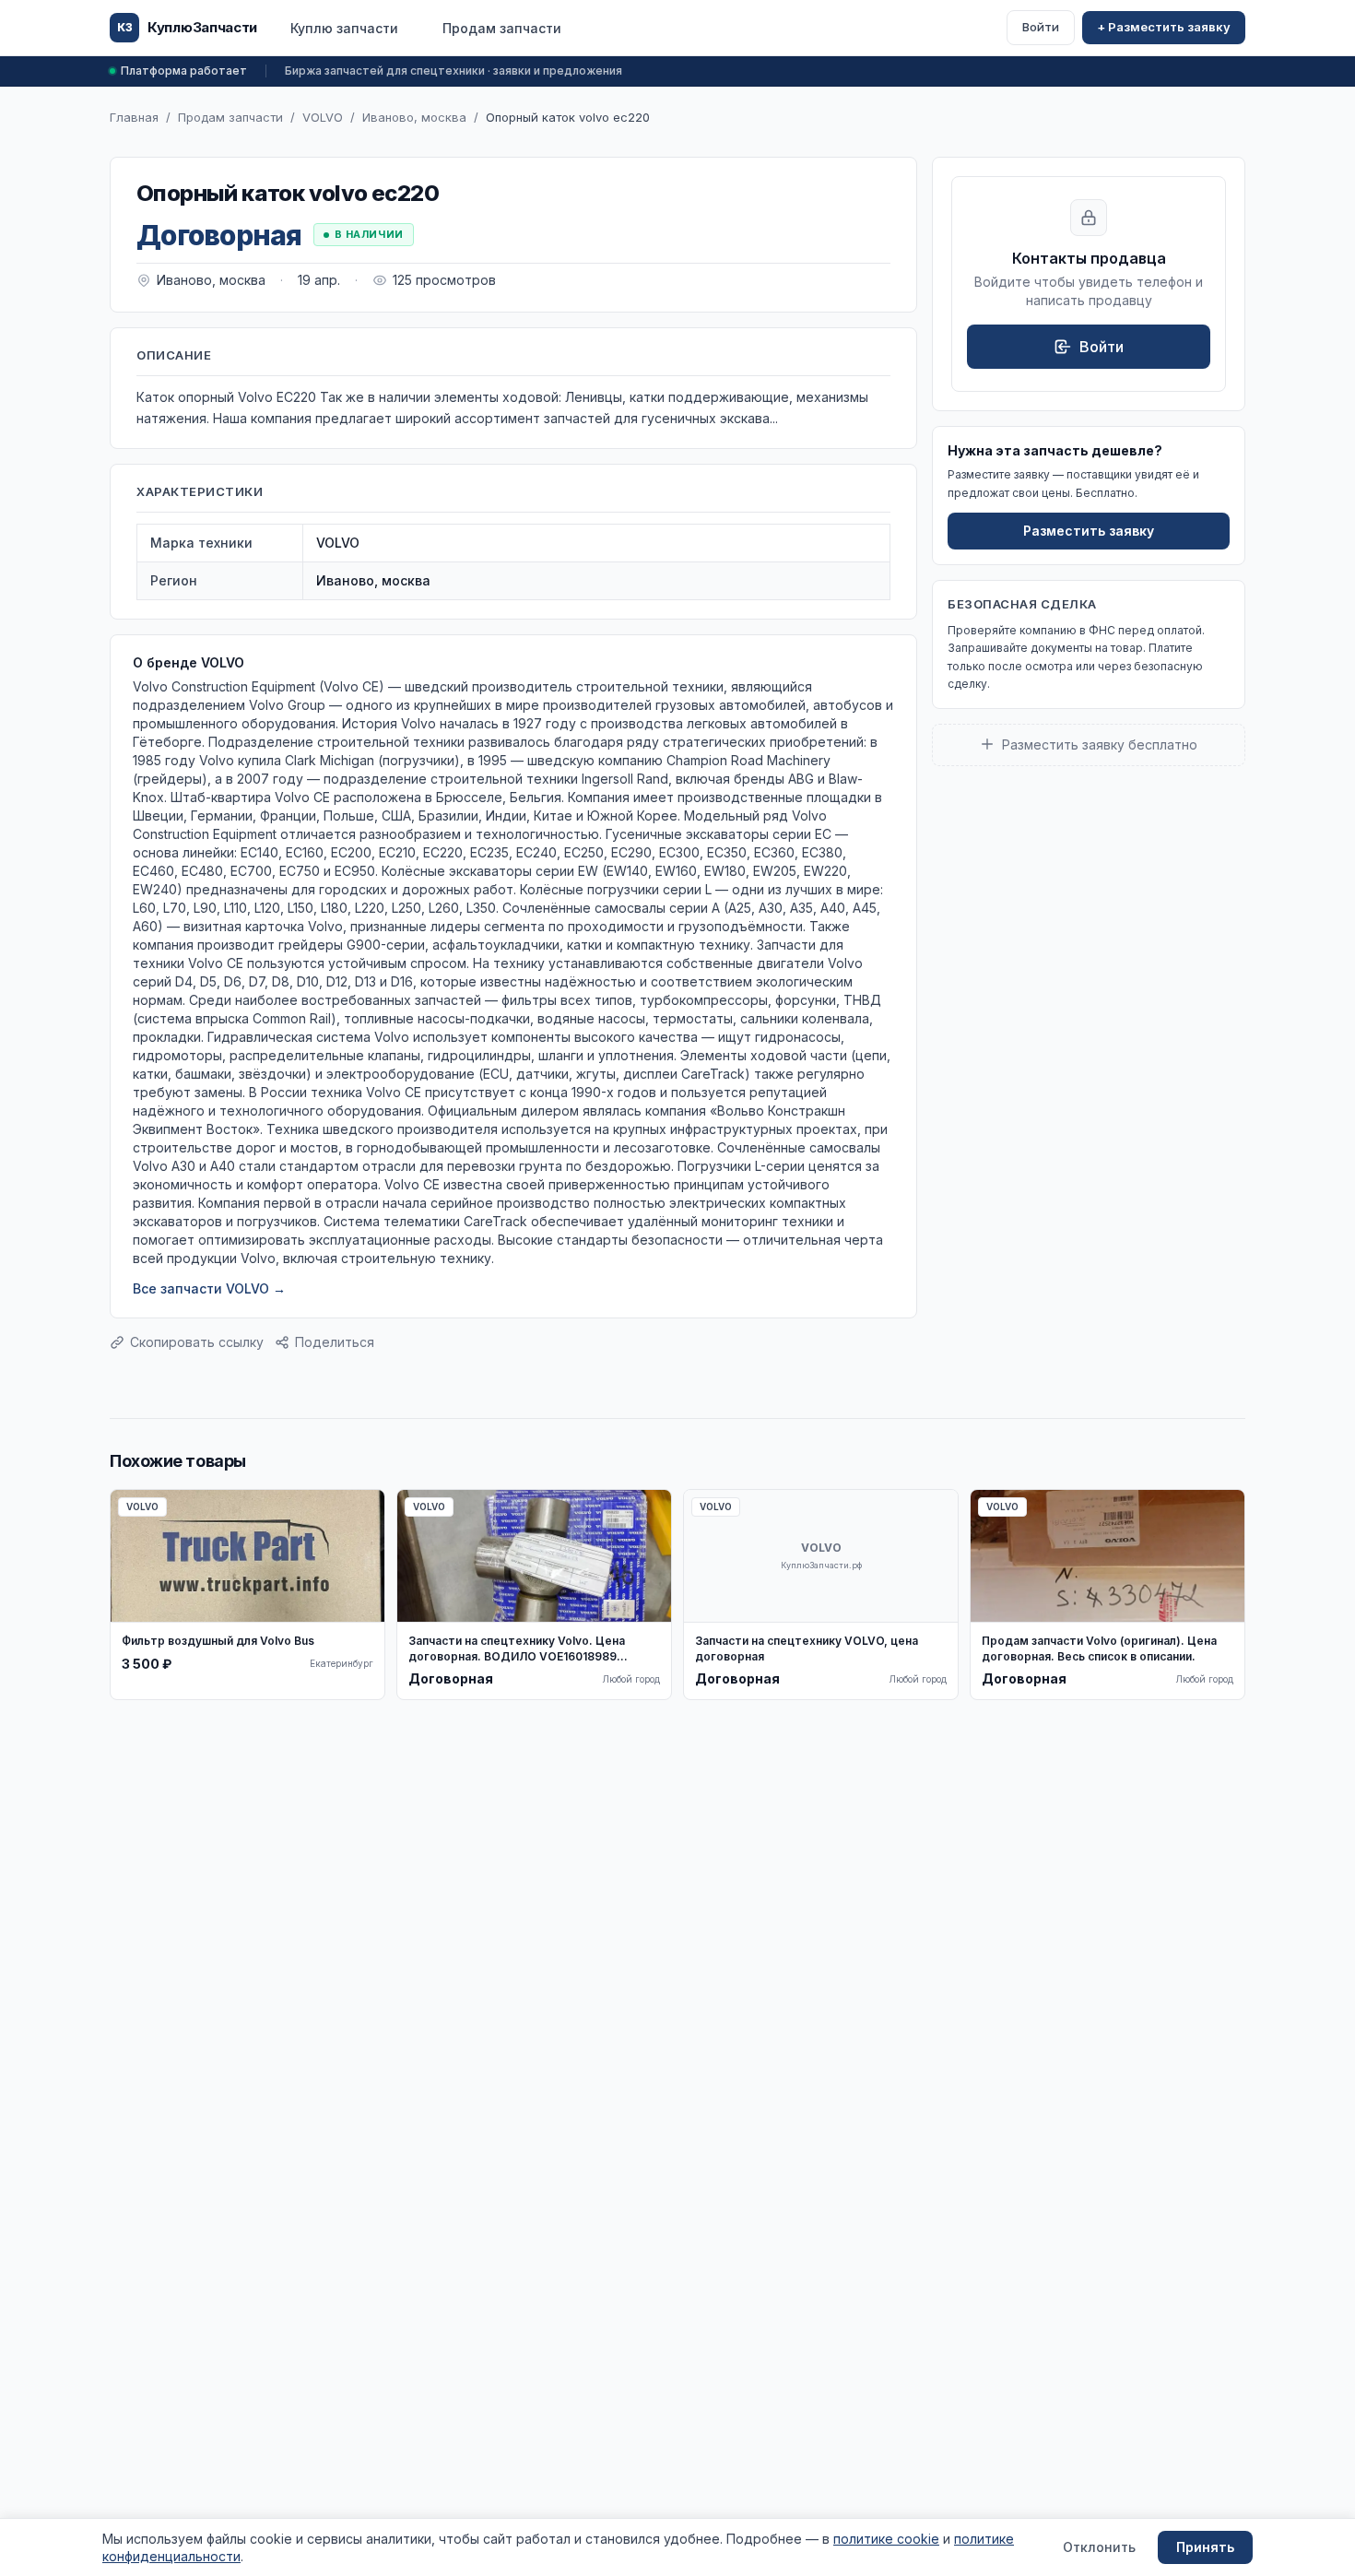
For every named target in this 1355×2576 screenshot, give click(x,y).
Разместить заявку (1089, 531)
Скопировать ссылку (197, 1342)
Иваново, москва (414, 117)
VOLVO (323, 117)
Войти (1041, 27)
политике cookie (886, 2539)
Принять (1205, 2547)
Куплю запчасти (344, 28)
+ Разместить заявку (1164, 27)
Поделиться (335, 1342)
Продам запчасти (502, 28)
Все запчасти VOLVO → (209, 1288)
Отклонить (1099, 2547)
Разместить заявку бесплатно (1100, 744)
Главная (134, 117)
